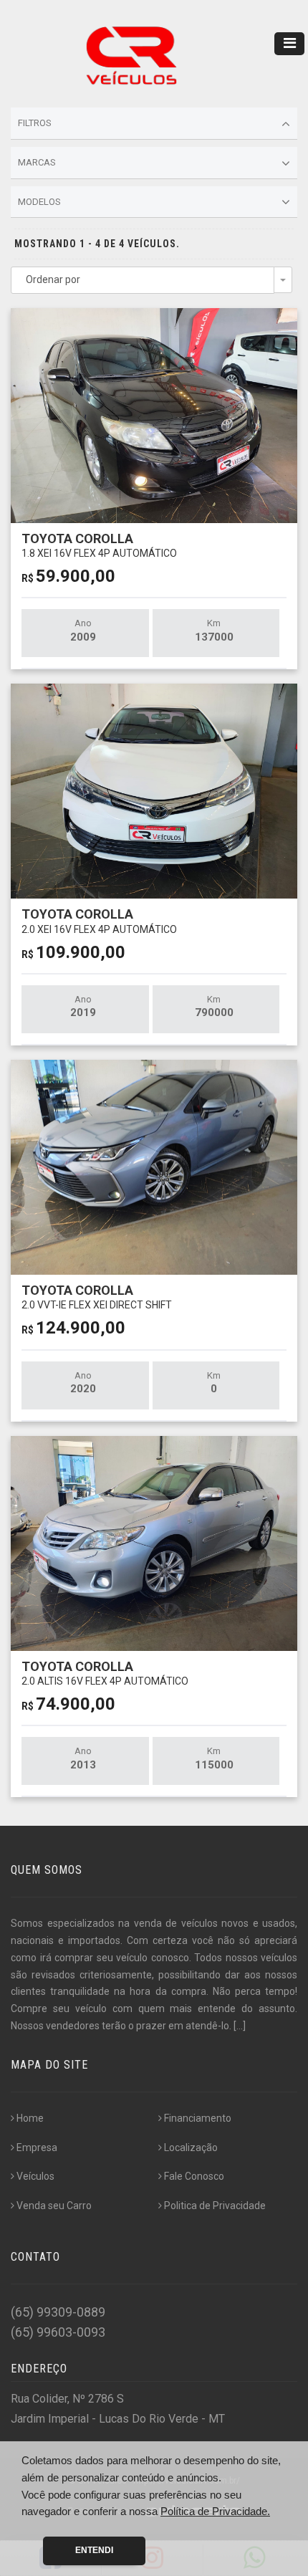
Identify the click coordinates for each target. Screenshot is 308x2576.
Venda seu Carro (54, 2206)
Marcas (37, 162)
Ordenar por (53, 279)
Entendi (94, 2550)
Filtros (35, 123)
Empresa (37, 2148)
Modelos (39, 202)
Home (30, 2118)
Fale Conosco (194, 2176)
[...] (240, 2026)
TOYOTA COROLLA (99, 545)
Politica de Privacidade (215, 2206)
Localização (191, 2148)
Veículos (35, 2176)
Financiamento (198, 2118)
